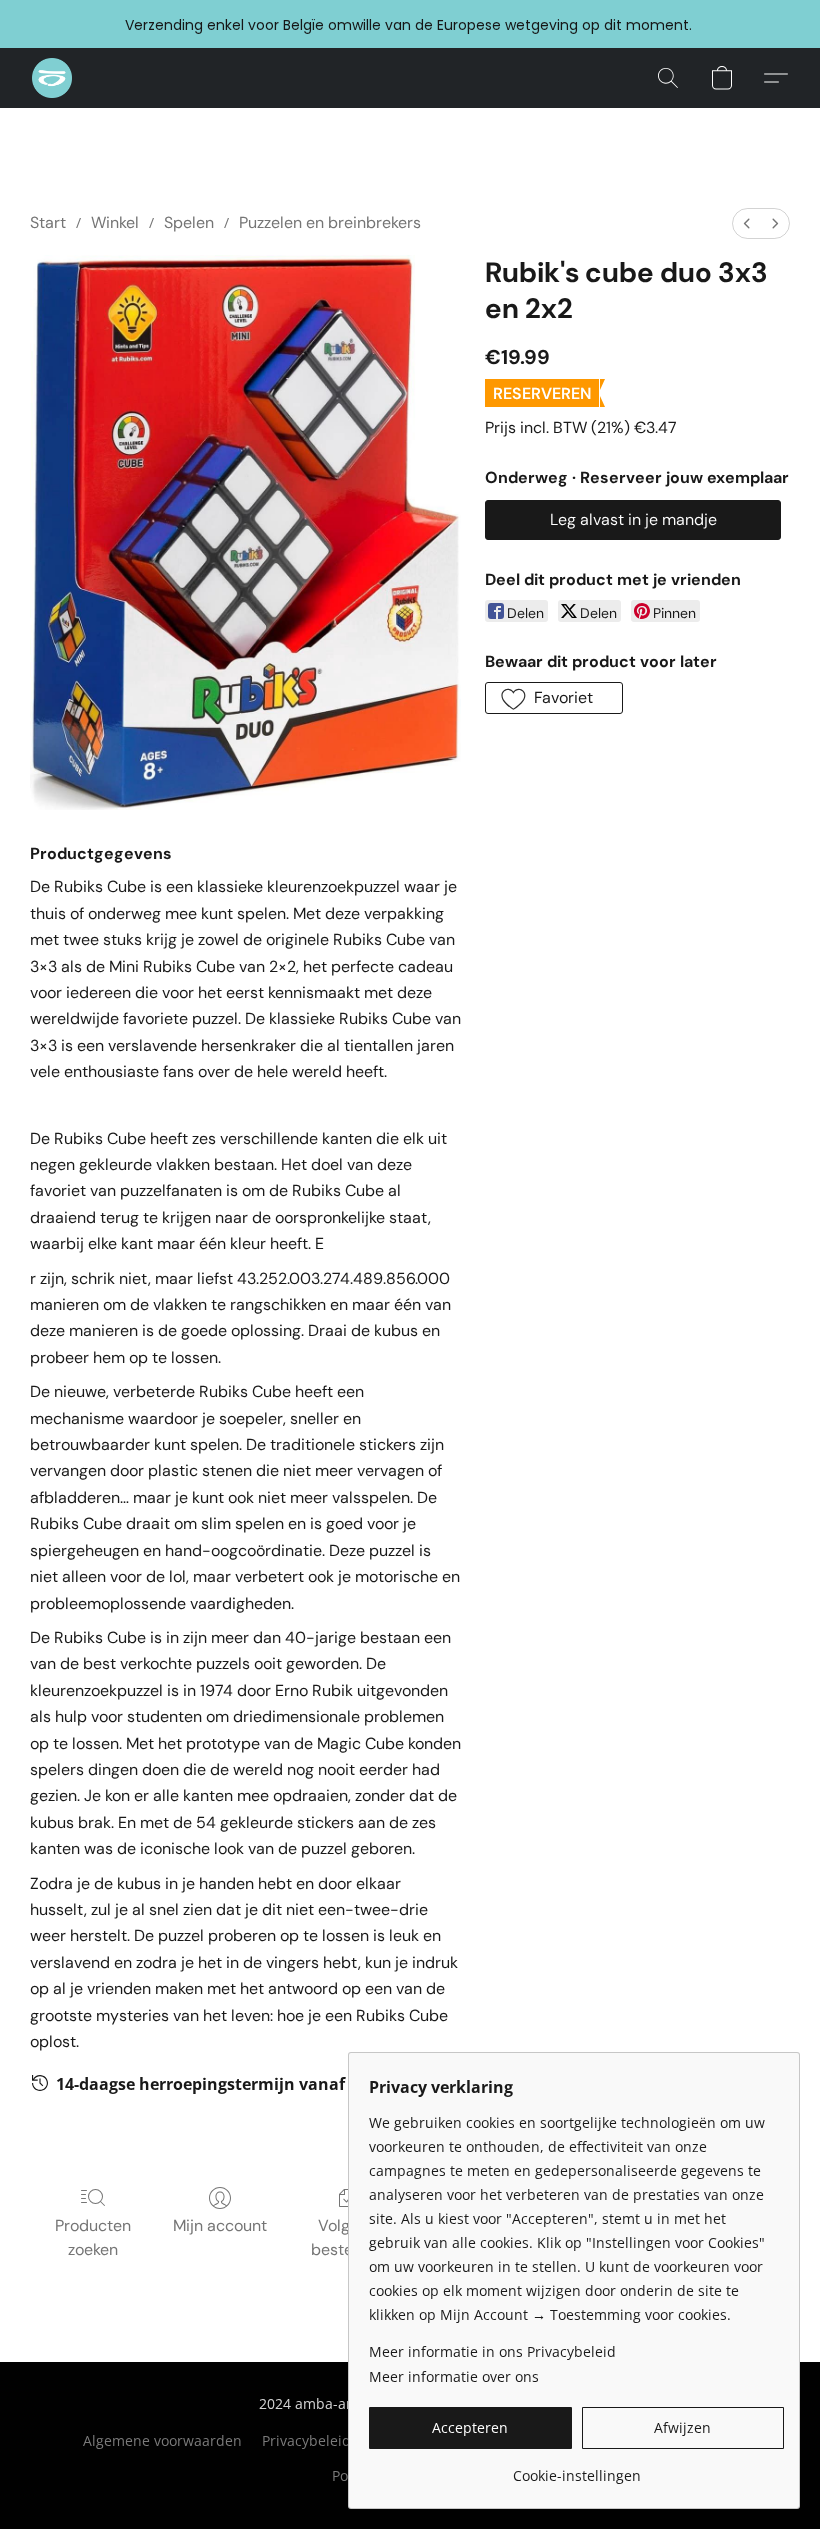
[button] (52, 78)
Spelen (189, 222)
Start (48, 222)
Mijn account (220, 2225)
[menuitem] (747, 223)
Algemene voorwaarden (162, 2440)
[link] (576, 2468)
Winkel (115, 222)
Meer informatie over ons (454, 2376)
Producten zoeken (93, 2237)
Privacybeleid (306, 2440)
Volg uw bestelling (347, 2237)
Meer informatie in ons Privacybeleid (492, 2351)
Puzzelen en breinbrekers (330, 222)
